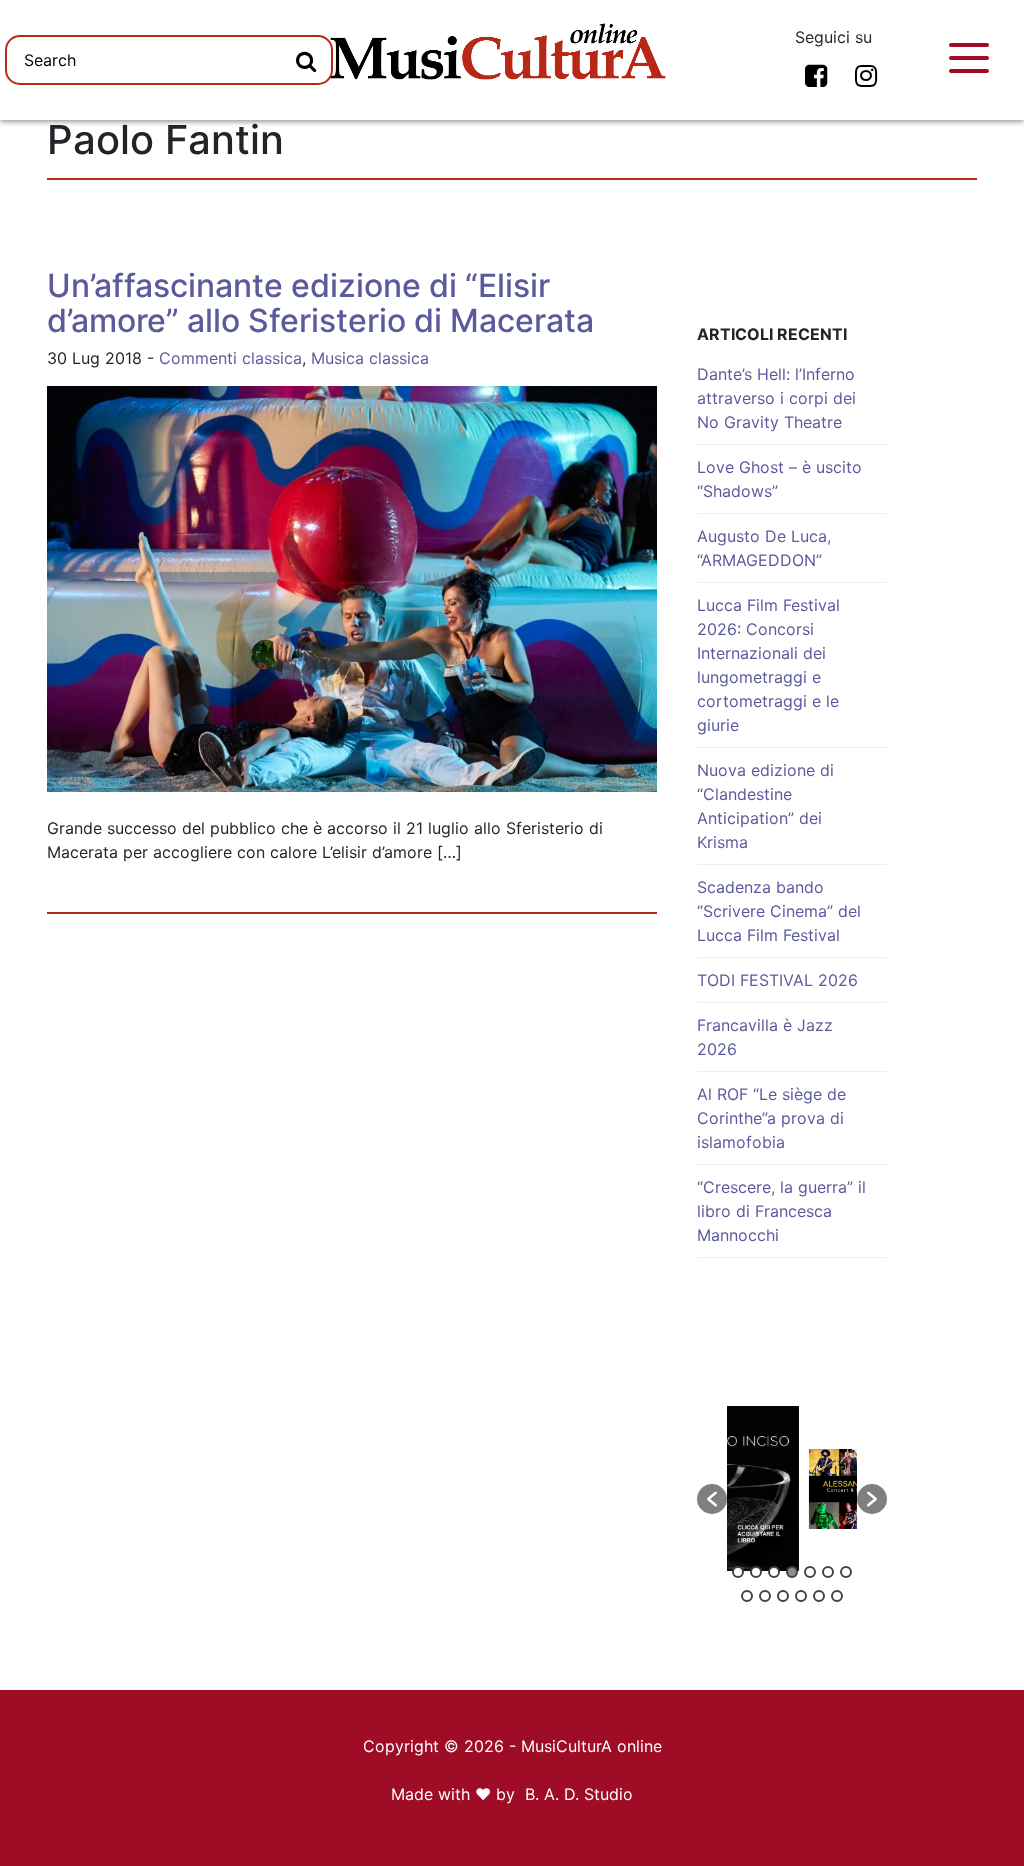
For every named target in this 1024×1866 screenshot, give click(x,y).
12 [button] (819, 1596)
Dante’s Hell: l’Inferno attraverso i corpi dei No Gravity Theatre (776, 398)
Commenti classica (230, 358)
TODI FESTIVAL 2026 (777, 980)
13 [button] (837, 1596)
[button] (712, 1499)
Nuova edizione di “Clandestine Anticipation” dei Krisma (765, 806)
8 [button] (747, 1596)
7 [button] (846, 1572)
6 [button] (828, 1572)
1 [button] (738, 1572)
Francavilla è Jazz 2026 (765, 1037)
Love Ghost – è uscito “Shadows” (779, 479)
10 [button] (783, 1596)
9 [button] (765, 1596)
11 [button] (801, 1596)
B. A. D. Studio (579, 1794)
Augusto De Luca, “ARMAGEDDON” (764, 548)
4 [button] (792, 1572)
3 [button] (774, 1572)
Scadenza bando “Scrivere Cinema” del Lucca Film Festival (779, 911)
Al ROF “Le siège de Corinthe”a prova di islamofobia (771, 1118)
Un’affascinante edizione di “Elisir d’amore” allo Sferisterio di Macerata (320, 303)
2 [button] (756, 1572)
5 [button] (810, 1572)
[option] (792, 1489)
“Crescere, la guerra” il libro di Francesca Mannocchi (781, 1211)
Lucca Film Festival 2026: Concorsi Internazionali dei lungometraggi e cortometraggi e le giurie (768, 665)
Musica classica (370, 358)
